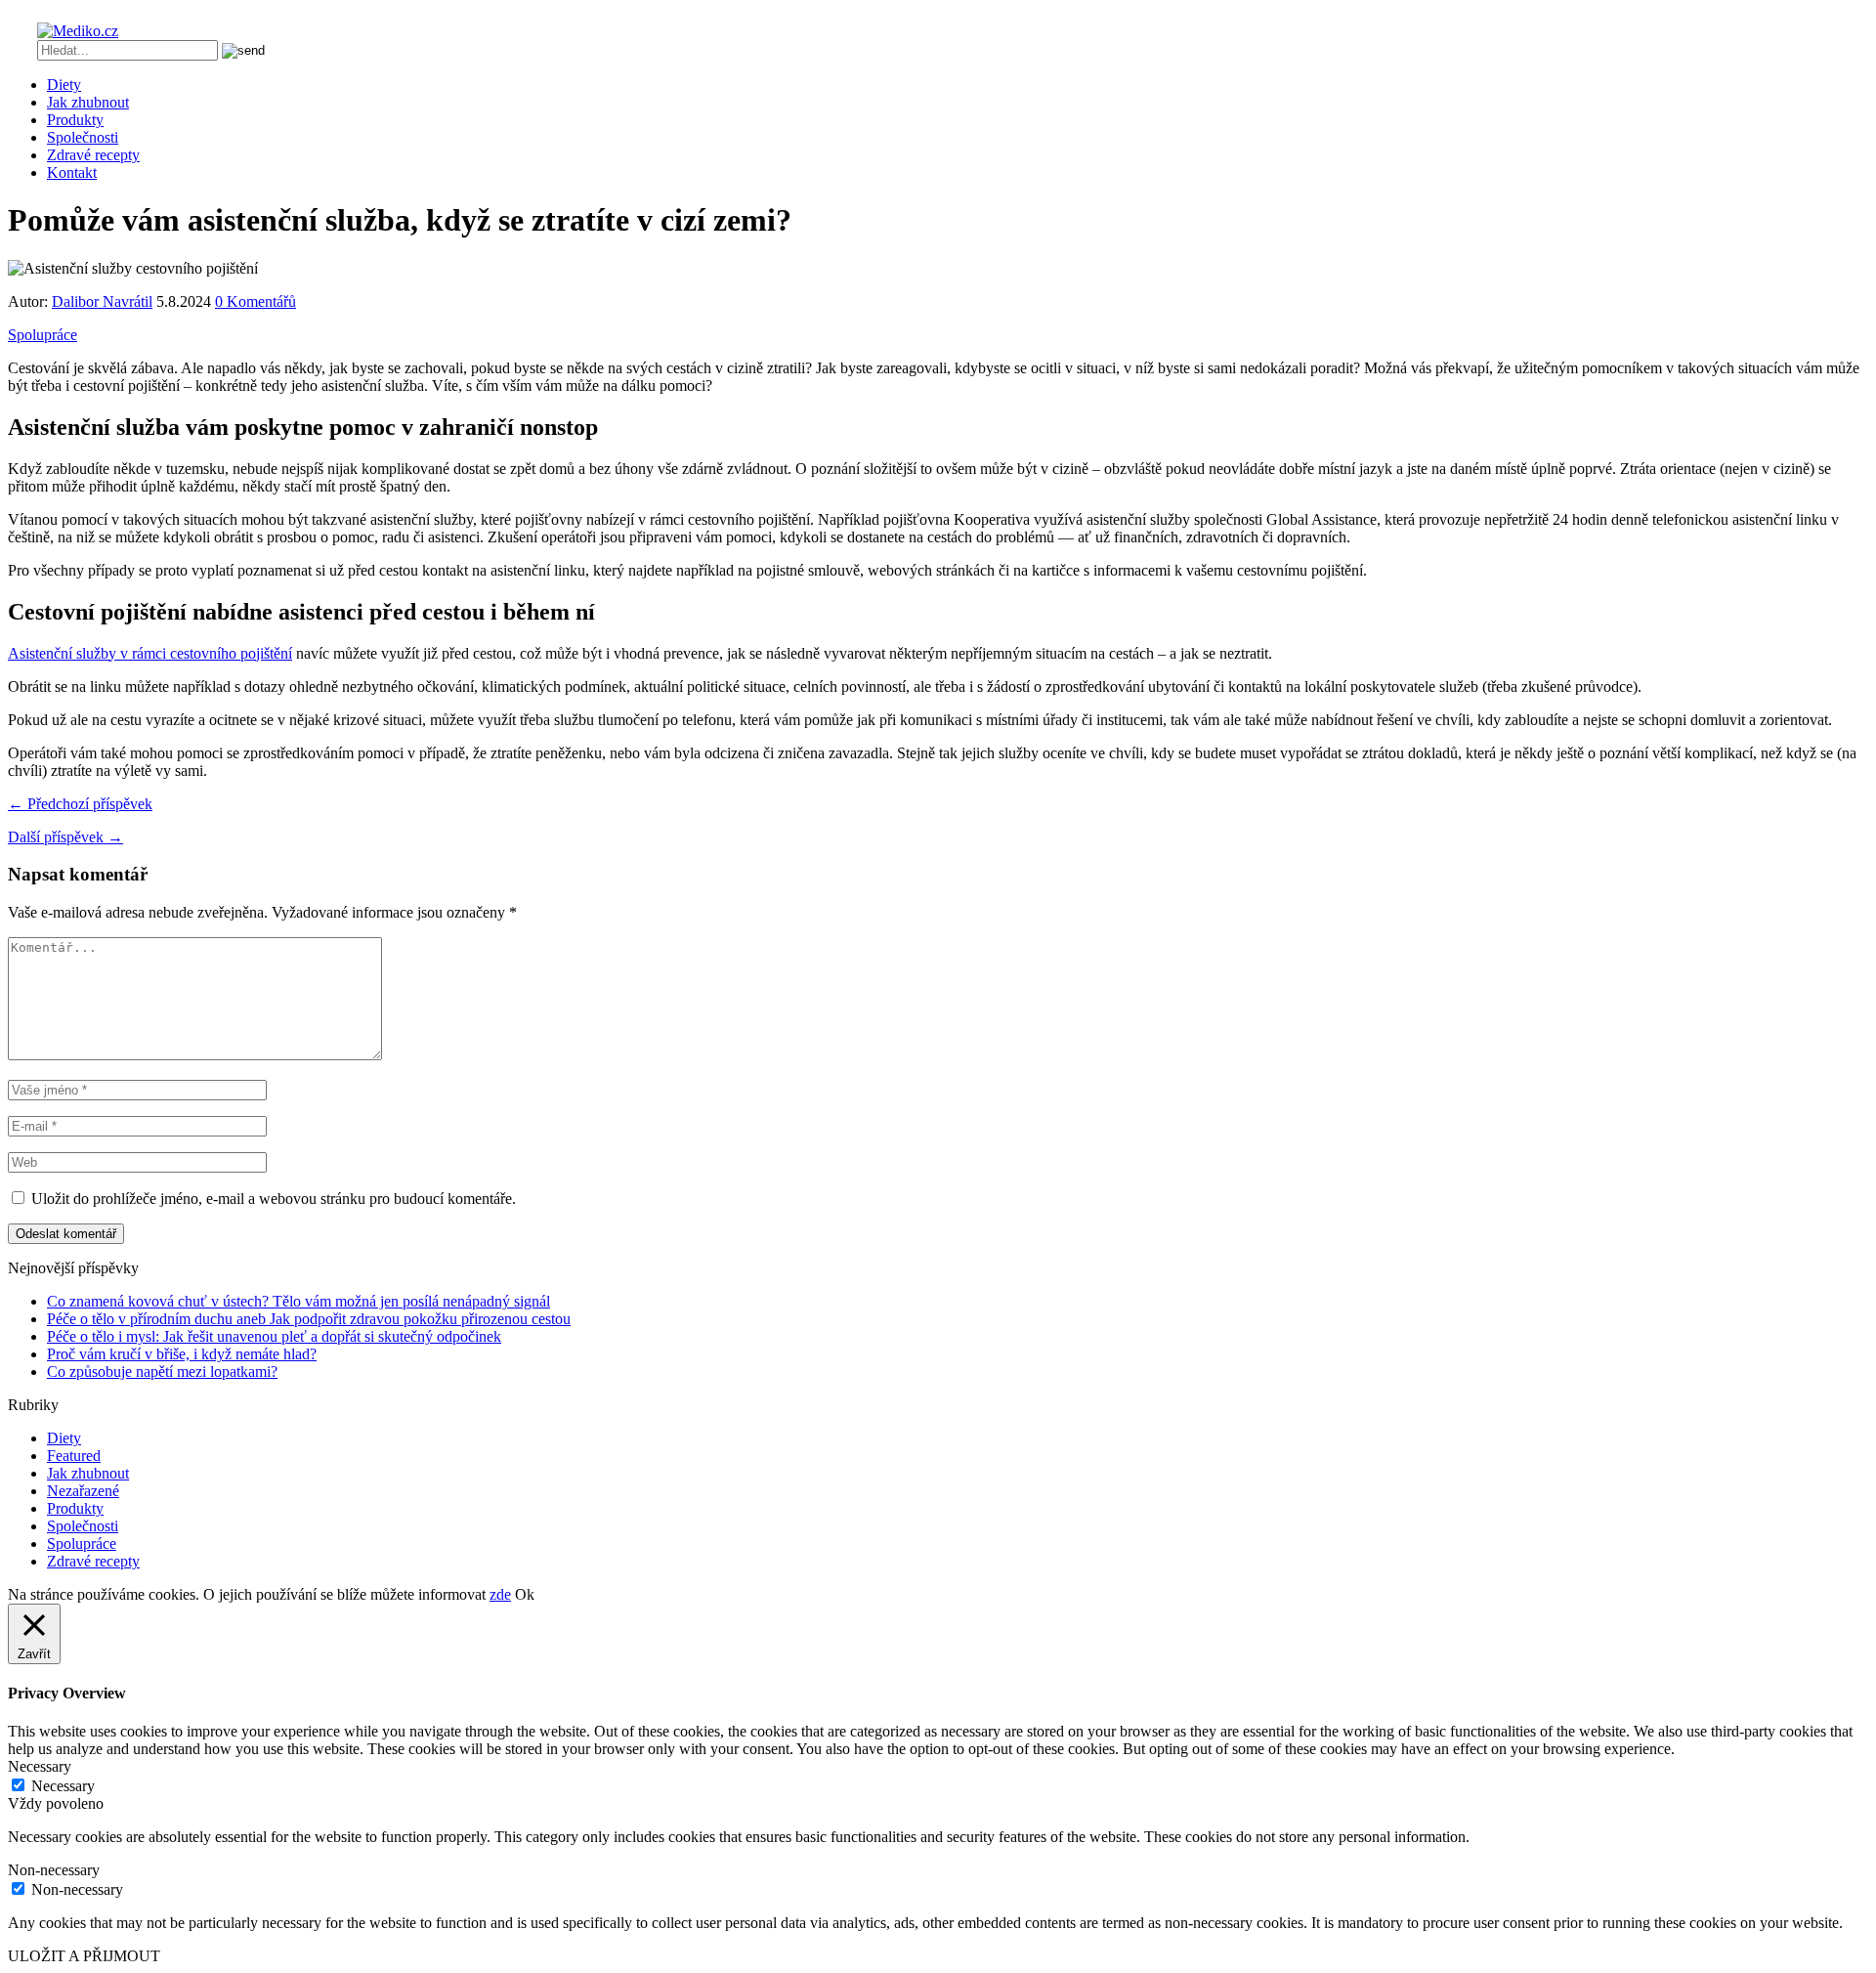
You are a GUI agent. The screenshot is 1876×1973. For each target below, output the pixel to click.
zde (500, 1594)
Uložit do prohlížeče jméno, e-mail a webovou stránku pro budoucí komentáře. (274, 1199)
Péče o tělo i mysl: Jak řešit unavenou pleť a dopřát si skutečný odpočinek (274, 1336)
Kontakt (72, 172)
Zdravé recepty (93, 155)
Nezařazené (83, 1491)
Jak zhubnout (88, 102)
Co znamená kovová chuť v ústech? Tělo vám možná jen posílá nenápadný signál (298, 1301)
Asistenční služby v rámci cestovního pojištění (150, 653)
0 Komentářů (256, 301)
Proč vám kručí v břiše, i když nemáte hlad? (182, 1354)
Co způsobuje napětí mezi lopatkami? (162, 1372)
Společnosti (83, 137)
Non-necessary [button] (54, 1870)
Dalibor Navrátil (102, 301)
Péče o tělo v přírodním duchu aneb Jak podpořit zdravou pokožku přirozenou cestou (309, 1319)
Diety (64, 85)
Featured (74, 1456)
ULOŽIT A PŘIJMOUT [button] (84, 1956)
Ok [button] (525, 1594)
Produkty (75, 120)
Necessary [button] (40, 1766)
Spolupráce (43, 335)
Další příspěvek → (65, 837)
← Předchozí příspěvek (80, 804)
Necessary (63, 1786)
